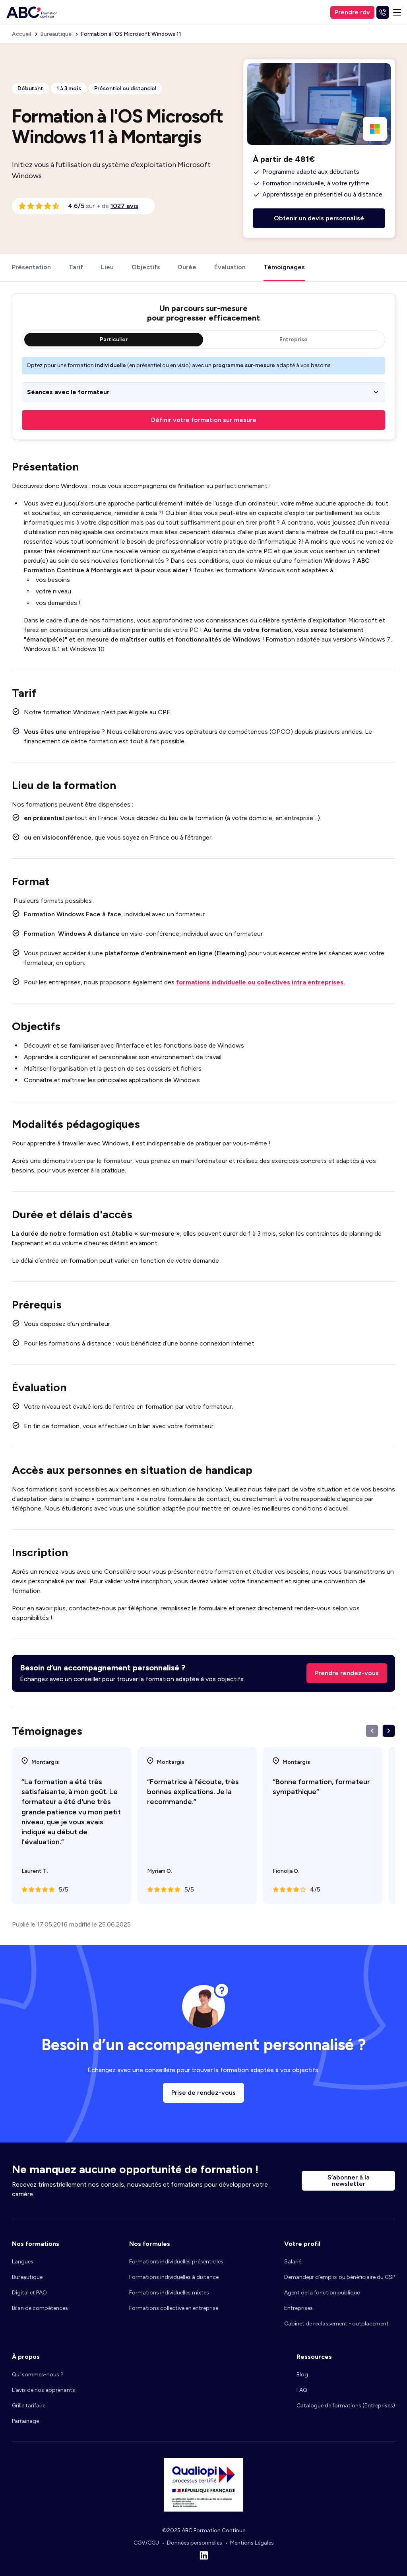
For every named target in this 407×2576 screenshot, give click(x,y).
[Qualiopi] (203, 2509)
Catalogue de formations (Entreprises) (346, 2406)
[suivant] (389, 1731)
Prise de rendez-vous (203, 2093)
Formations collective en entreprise (174, 2308)
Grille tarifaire (29, 2406)
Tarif (76, 267)
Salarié (293, 2262)
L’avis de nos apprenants (44, 2390)
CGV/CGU (146, 2543)
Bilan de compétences (40, 2308)
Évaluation (230, 267)
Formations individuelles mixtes (169, 2293)
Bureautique (27, 2277)
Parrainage (25, 2421)
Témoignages (284, 267)
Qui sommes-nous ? (38, 2375)
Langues (23, 2262)
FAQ (302, 2390)
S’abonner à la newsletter (349, 2180)
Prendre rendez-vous (347, 1673)
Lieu (107, 267)
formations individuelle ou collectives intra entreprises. (261, 982)
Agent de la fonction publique (322, 2293)
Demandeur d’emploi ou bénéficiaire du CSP (340, 2277)
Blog (302, 2375)
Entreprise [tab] (294, 339)
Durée (187, 267)
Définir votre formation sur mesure (204, 420)
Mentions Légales (252, 2543)
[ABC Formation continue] (32, 12)
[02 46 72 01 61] (383, 12)
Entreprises (298, 2308)
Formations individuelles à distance (174, 2277)
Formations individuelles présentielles (176, 2262)
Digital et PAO (29, 2293)
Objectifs (146, 267)
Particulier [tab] (114, 339)
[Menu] (397, 12)
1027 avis (124, 206)
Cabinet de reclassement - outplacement (336, 2324)
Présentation (31, 267)
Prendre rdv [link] (352, 12)
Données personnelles (195, 2543)
